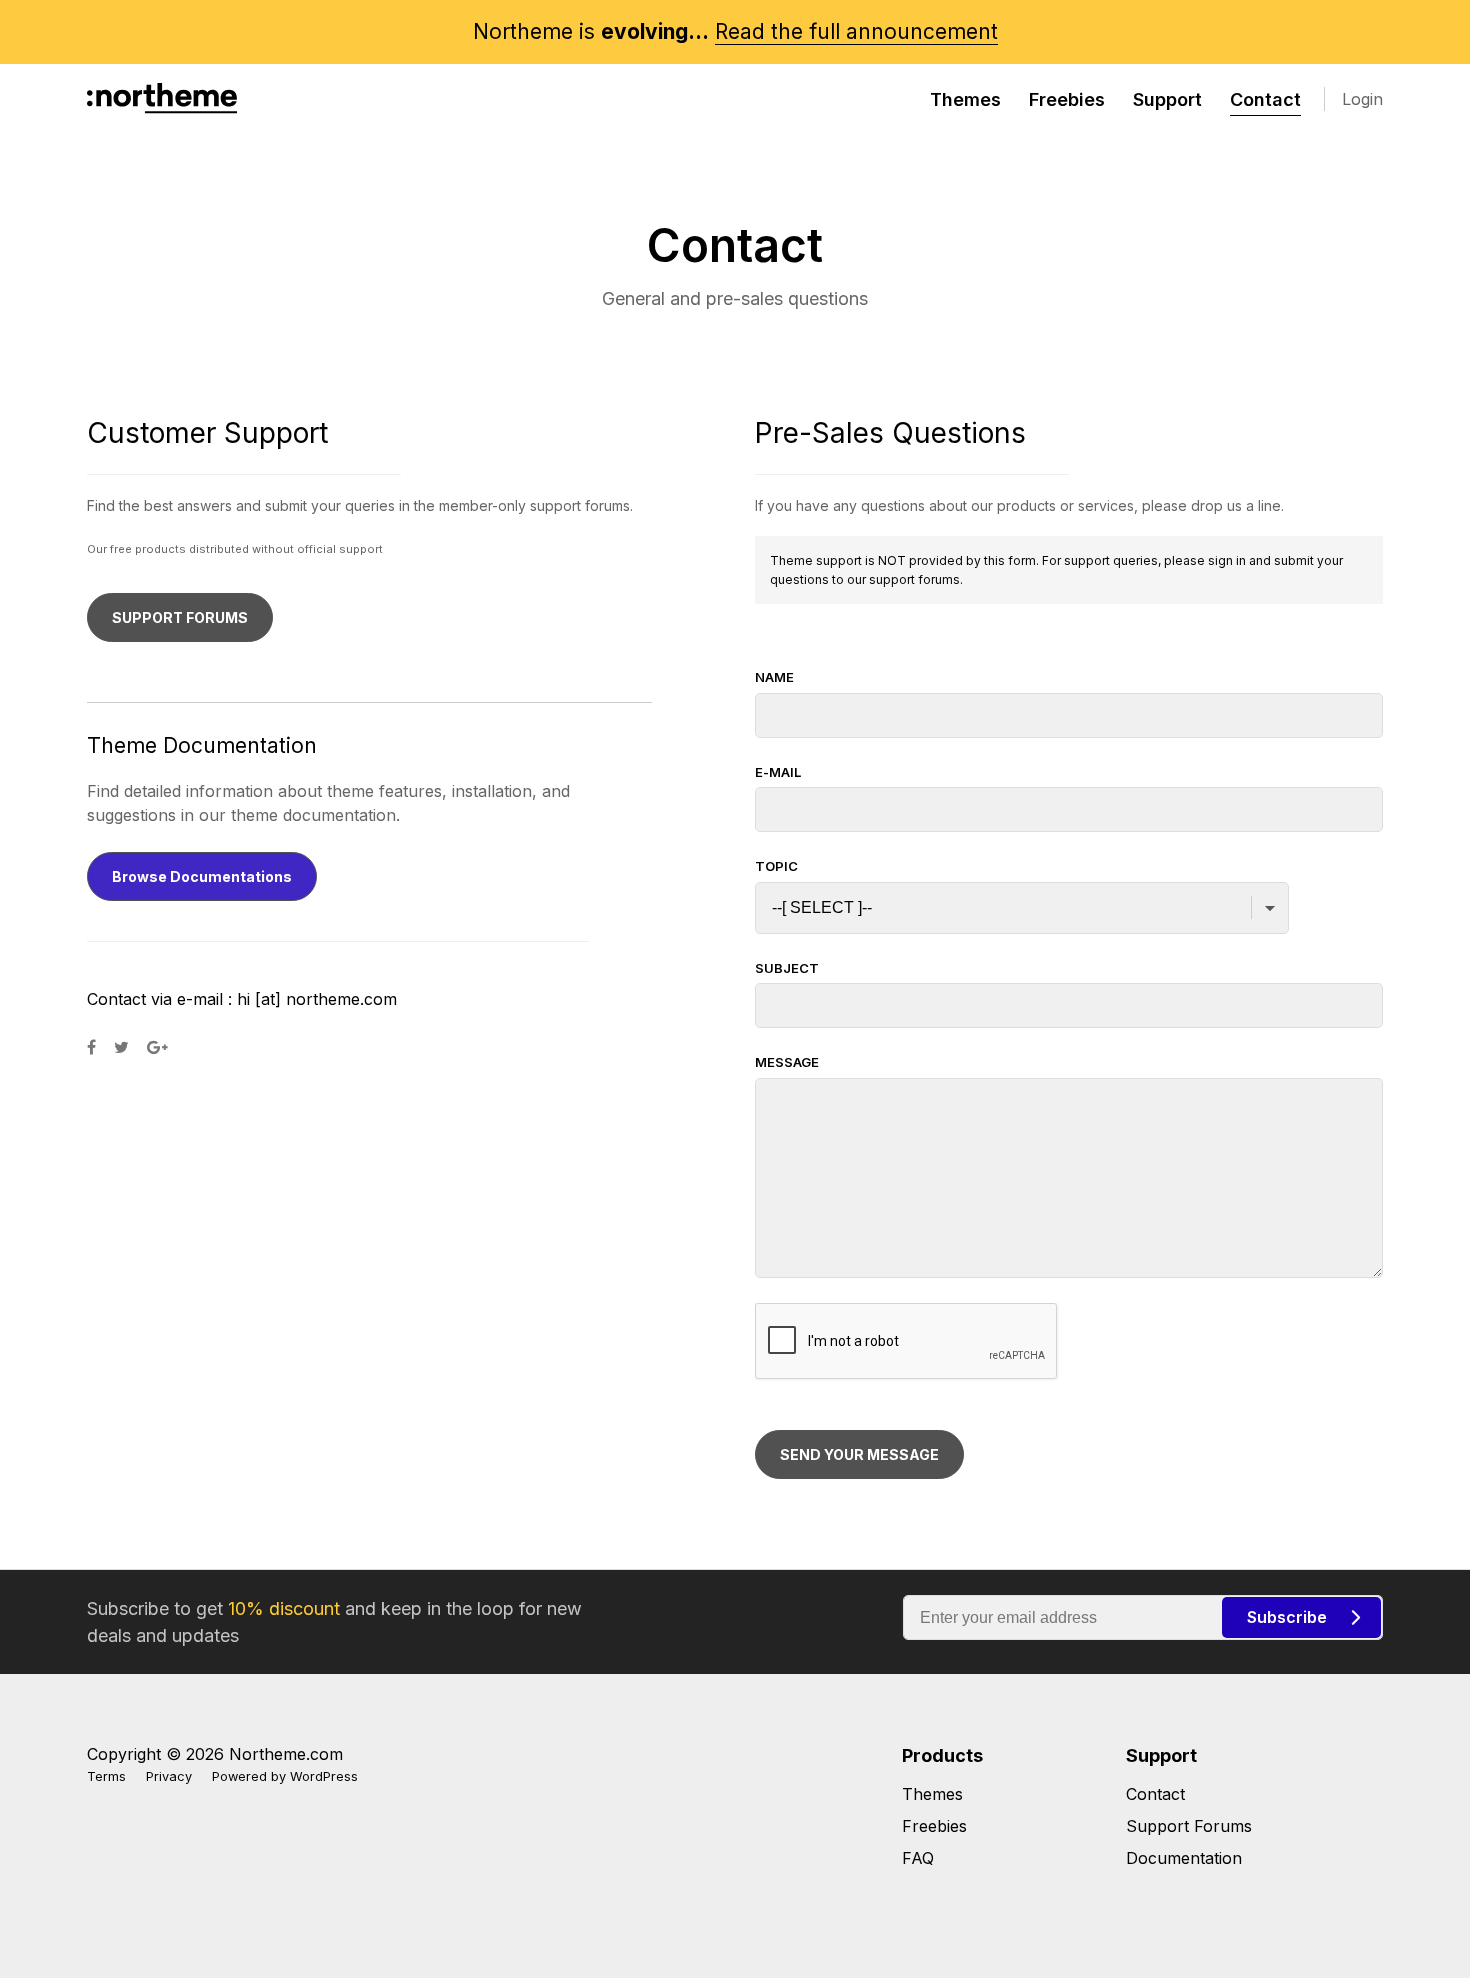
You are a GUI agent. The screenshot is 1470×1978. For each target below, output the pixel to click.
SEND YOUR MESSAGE (859, 1454)
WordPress (324, 1776)
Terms (106, 1776)
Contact (1265, 99)
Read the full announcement (856, 31)
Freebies (1067, 99)
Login (1362, 99)
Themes (965, 99)
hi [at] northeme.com (317, 999)
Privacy (169, 1776)
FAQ (918, 1858)
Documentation (1184, 1858)
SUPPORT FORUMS (180, 617)
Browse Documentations (202, 876)
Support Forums (1189, 1826)
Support (1167, 99)
